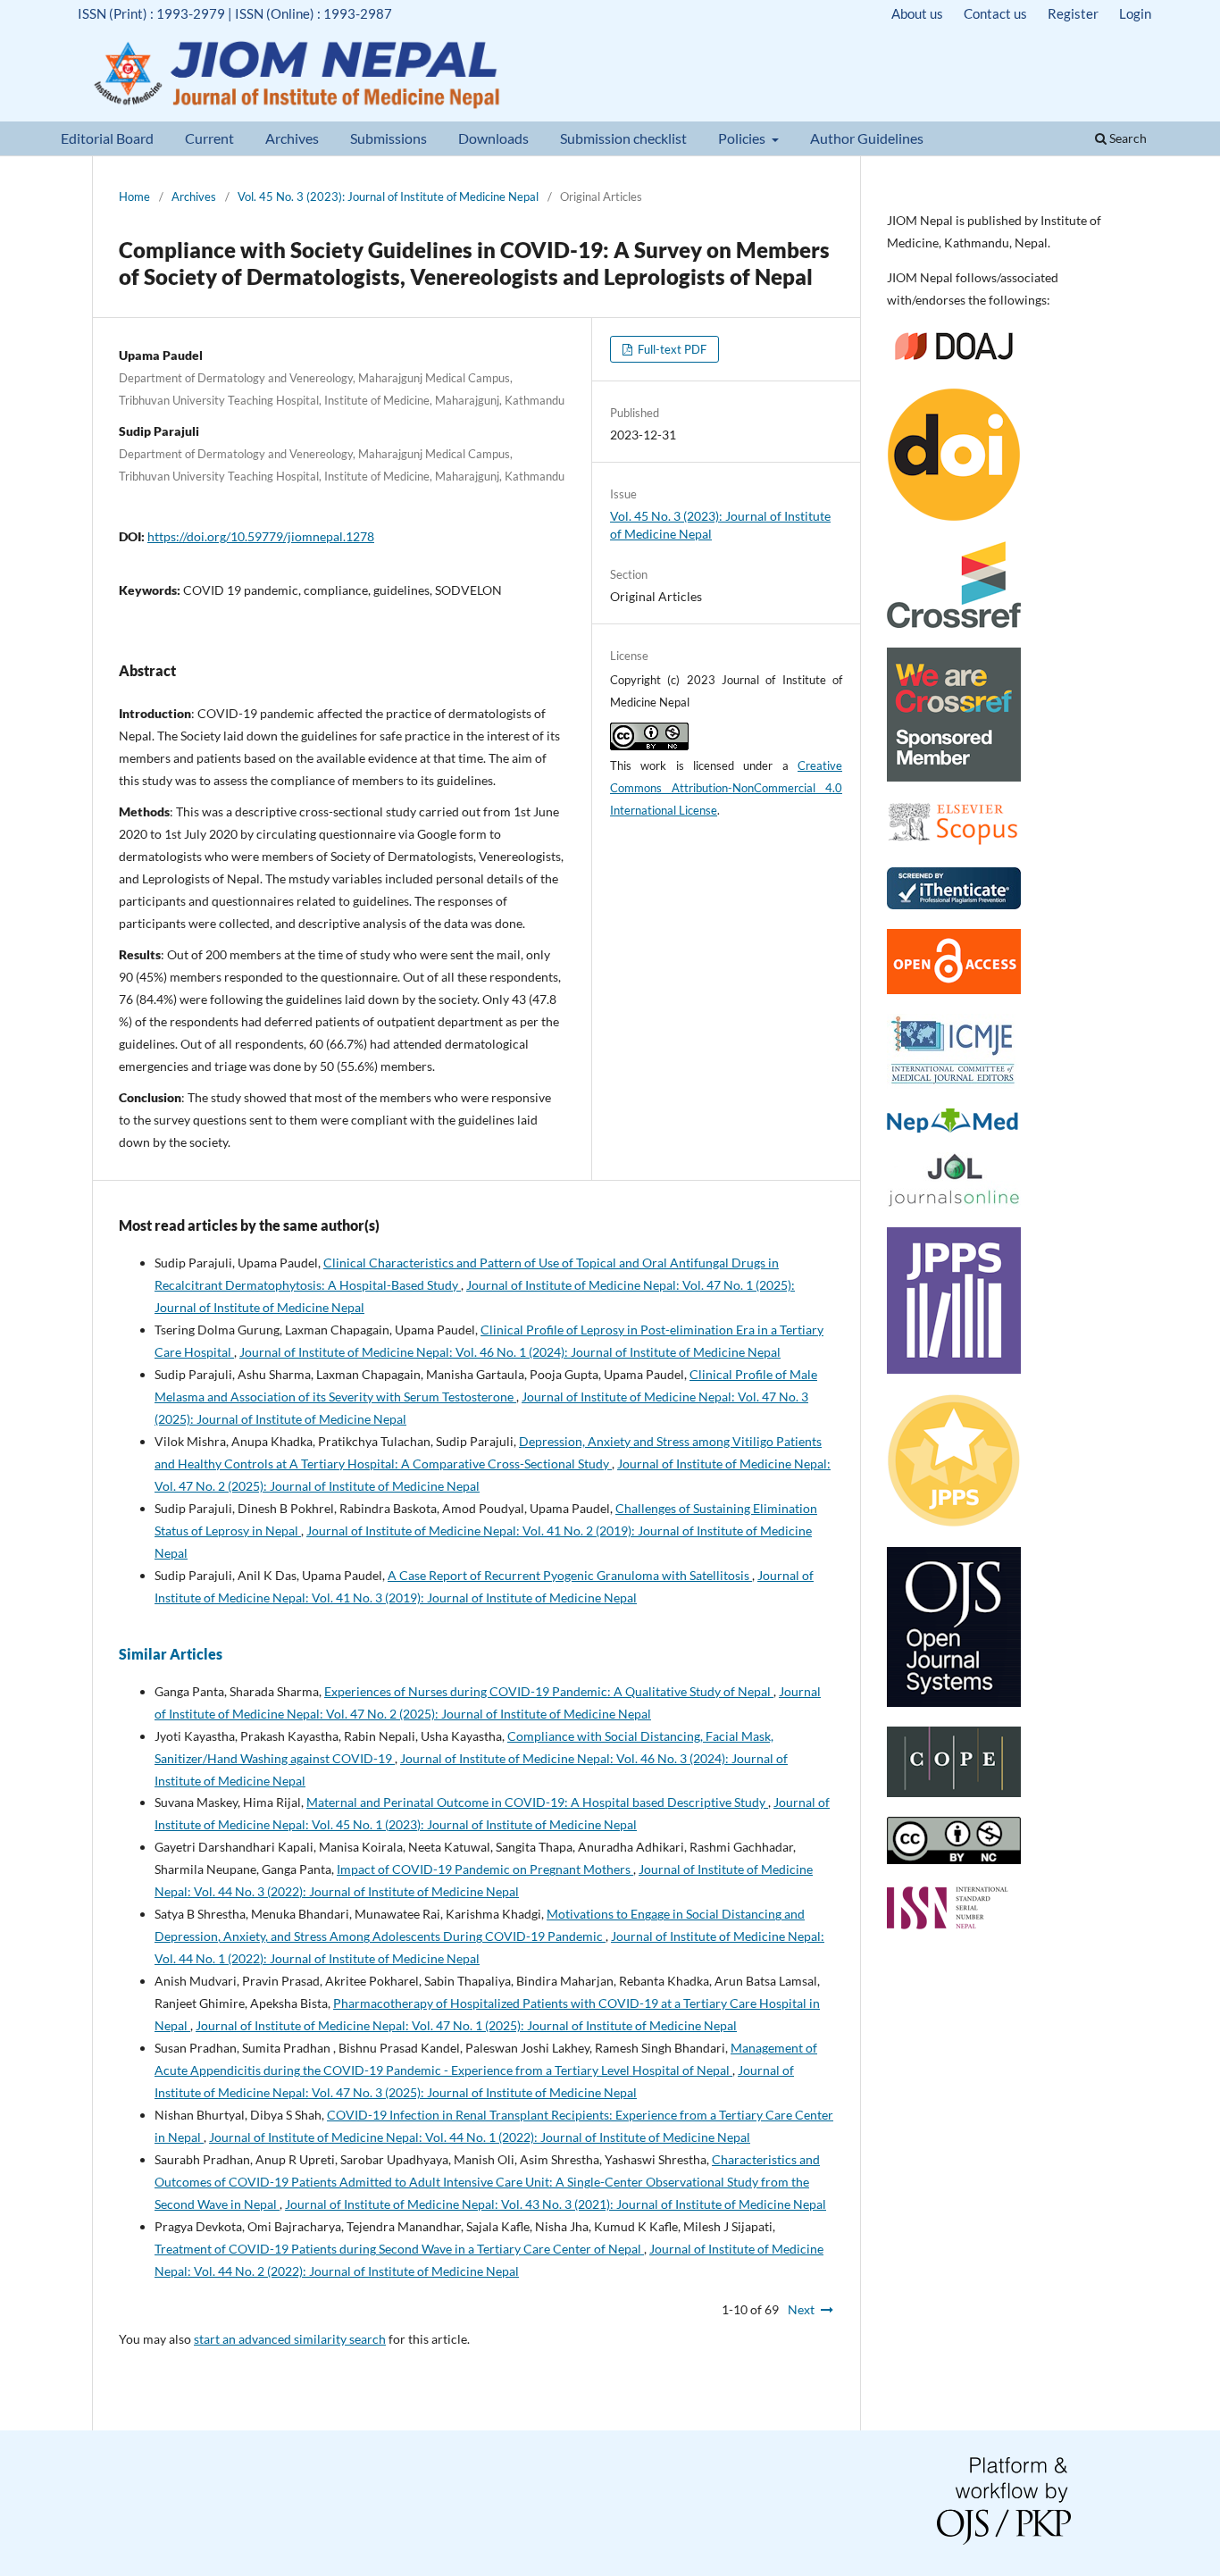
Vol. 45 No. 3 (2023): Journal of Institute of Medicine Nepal (388, 197)
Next (801, 2309)
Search (1127, 138)
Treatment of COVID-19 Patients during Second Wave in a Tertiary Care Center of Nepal (399, 2249)
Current (209, 138)
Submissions (389, 138)
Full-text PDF (671, 349)
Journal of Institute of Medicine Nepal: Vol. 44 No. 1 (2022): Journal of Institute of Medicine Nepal (480, 2137)
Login (1135, 13)
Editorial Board (107, 138)
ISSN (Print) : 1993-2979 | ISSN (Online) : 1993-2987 (235, 13)
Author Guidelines (867, 138)
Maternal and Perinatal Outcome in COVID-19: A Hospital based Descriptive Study (537, 1802)
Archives (292, 138)
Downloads (493, 138)
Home (134, 197)
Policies (743, 138)
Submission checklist (623, 138)
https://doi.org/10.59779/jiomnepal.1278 (261, 536)
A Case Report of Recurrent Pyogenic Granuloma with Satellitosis (570, 1575)
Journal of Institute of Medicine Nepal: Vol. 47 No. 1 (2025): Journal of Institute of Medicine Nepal (466, 2025)
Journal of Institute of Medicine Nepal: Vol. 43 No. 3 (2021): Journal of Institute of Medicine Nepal (556, 2204)
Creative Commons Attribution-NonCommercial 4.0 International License (726, 788)
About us (917, 13)
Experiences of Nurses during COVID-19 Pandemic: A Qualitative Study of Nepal (549, 1691)
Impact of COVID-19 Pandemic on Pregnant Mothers (485, 1869)
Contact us (995, 13)
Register (1073, 13)
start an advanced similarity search (290, 2339)
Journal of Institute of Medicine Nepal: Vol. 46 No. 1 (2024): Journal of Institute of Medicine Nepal (510, 1352)
